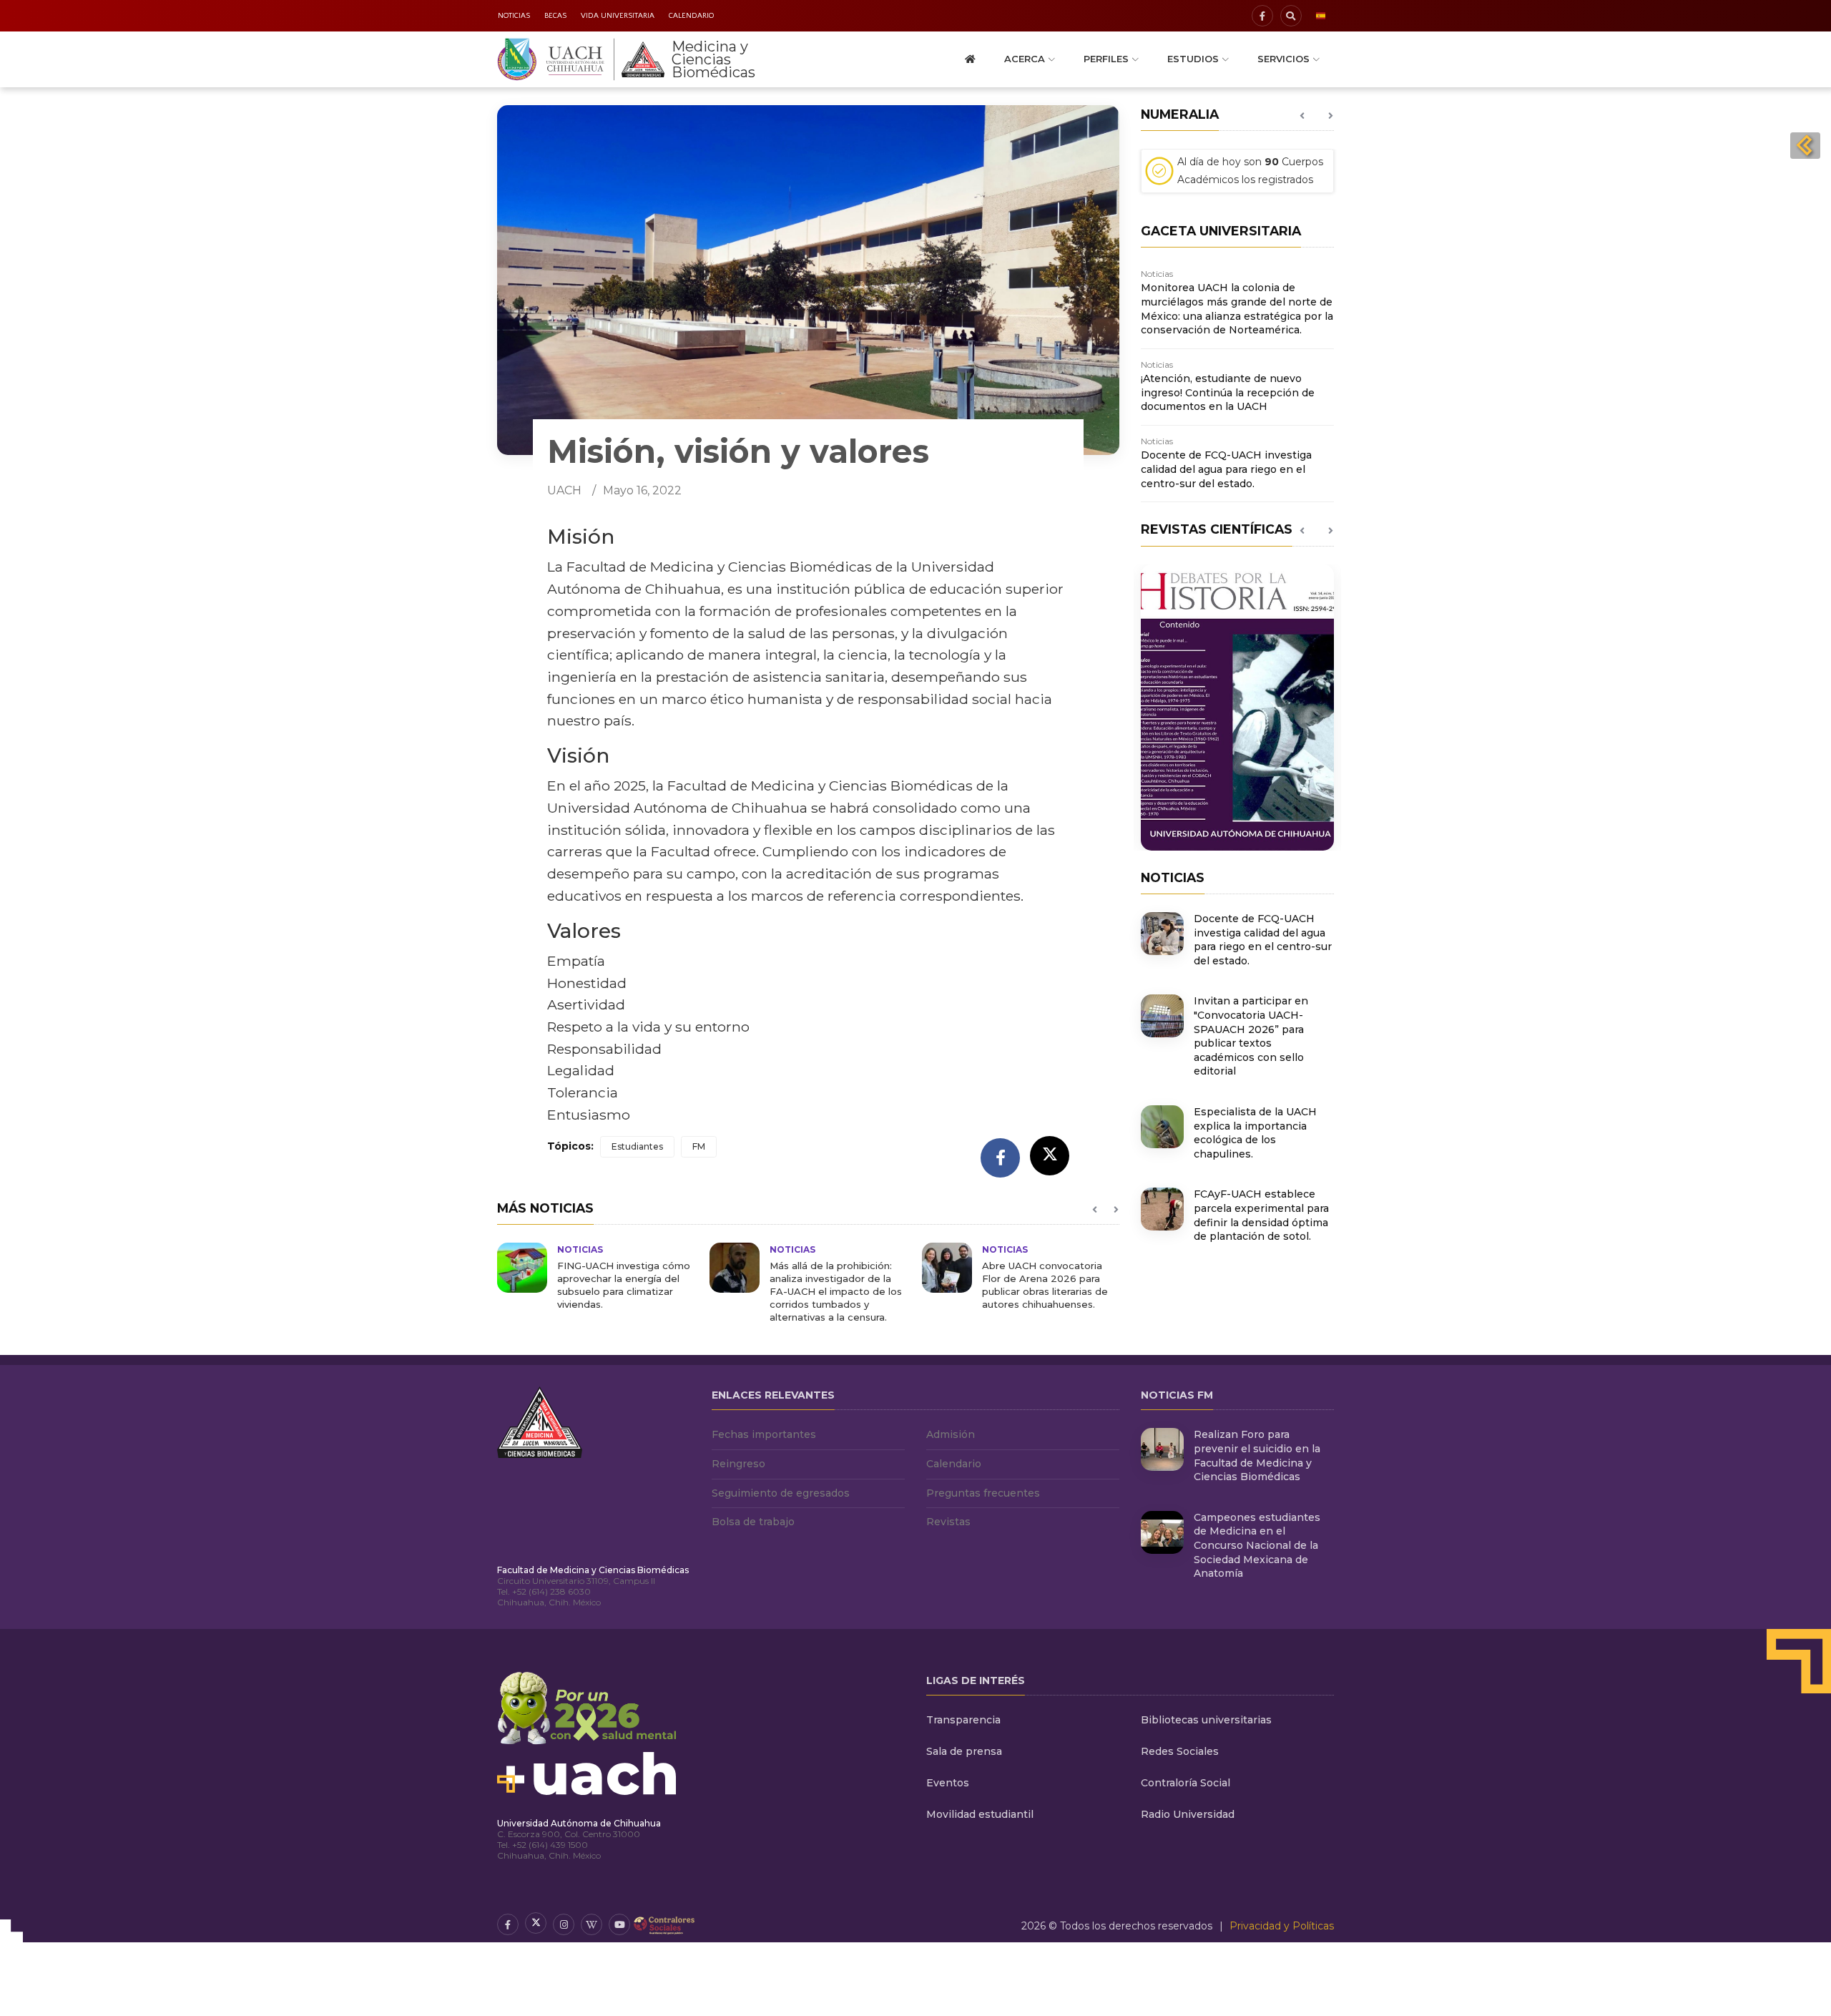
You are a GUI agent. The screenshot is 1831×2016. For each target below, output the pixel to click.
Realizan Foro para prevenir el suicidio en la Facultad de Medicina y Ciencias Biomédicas (1257, 1455)
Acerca (1025, 59)
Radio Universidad (1188, 1814)
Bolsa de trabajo (753, 1522)
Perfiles (1106, 59)
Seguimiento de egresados (781, 1493)
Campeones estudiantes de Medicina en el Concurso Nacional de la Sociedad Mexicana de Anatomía (1257, 1545)
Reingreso (738, 1464)
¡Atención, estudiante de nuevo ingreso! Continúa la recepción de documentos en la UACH (1228, 392)
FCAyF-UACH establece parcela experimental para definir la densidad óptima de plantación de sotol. (1261, 1215)
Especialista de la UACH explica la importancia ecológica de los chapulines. (1255, 1133)
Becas (555, 16)
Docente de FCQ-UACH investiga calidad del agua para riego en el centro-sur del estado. (1226, 469)
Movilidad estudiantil (980, 1814)
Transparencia (963, 1720)
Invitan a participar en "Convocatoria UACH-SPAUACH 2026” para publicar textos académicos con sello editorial (1251, 1036)
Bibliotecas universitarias (1206, 1720)
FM (699, 1146)
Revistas (948, 1522)
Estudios (1193, 59)
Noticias (514, 16)
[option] (596, 1277)
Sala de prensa (964, 1751)
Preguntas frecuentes (983, 1493)
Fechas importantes (764, 1434)
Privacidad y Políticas (1282, 1926)
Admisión (951, 1434)
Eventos (948, 1783)
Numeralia (1180, 114)
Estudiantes (637, 1146)
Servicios (1283, 59)
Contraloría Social (1186, 1783)
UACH (564, 490)
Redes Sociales (1180, 1751)
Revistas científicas (1217, 529)
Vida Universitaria (618, 16)
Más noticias (545, 1208)
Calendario (691, 16)
